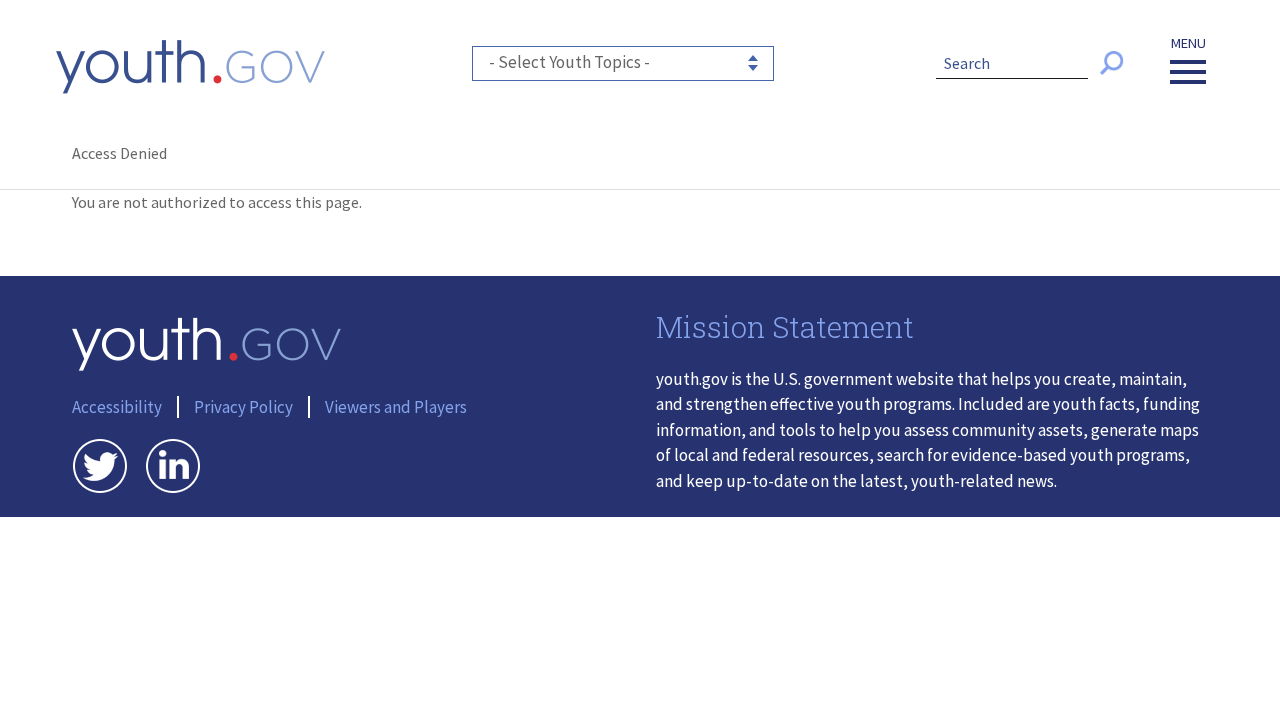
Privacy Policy (243, 407)
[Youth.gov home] (190, 67)
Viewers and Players (396, 407)
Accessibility (117, 407)
